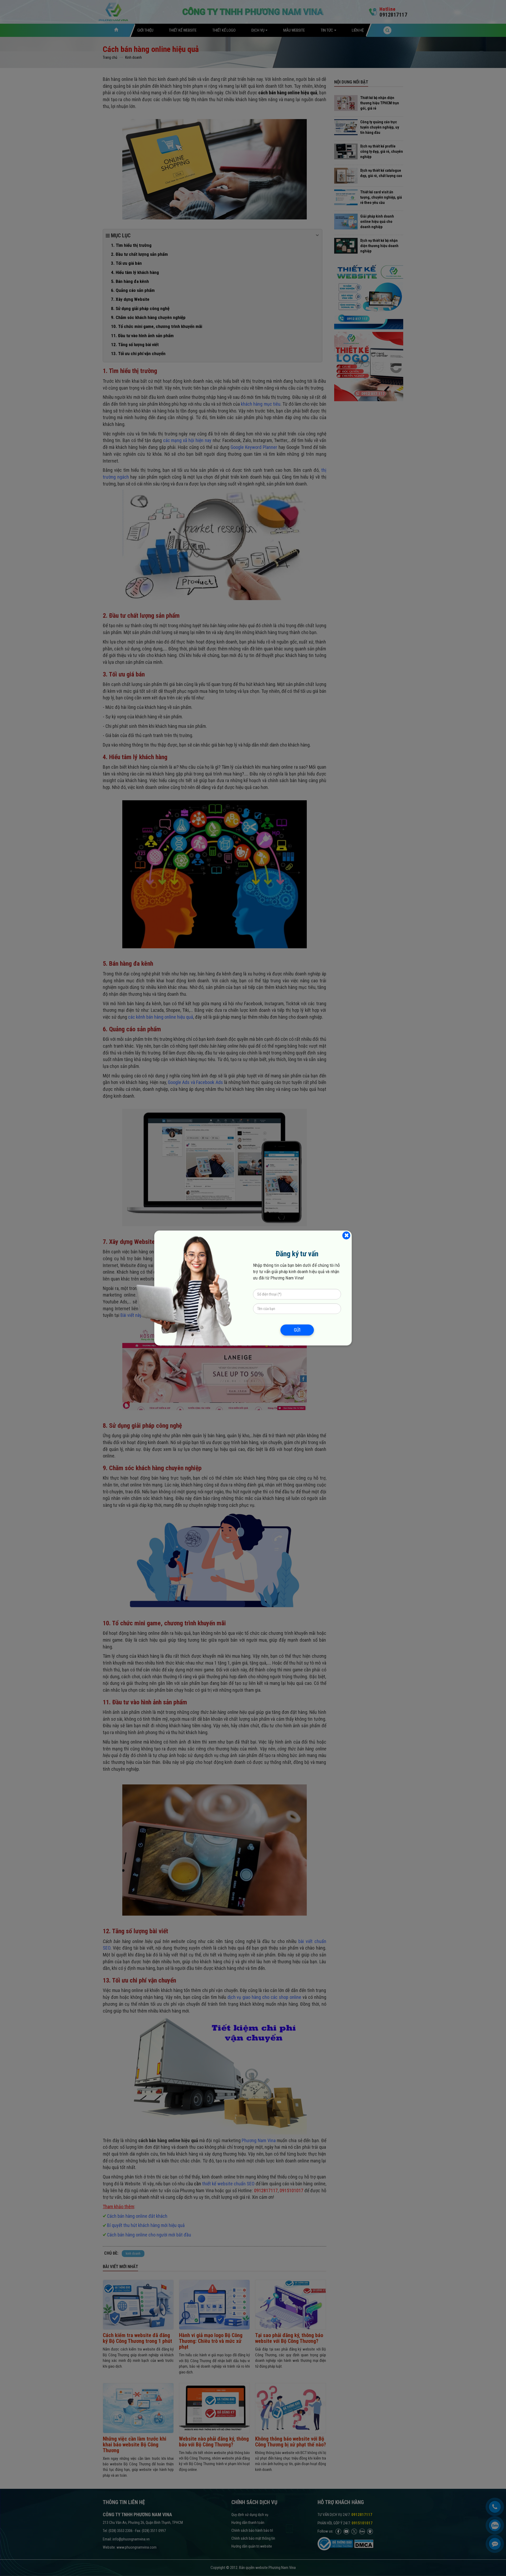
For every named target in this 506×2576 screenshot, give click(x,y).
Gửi (297, 1330)
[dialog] (253, 1288)
